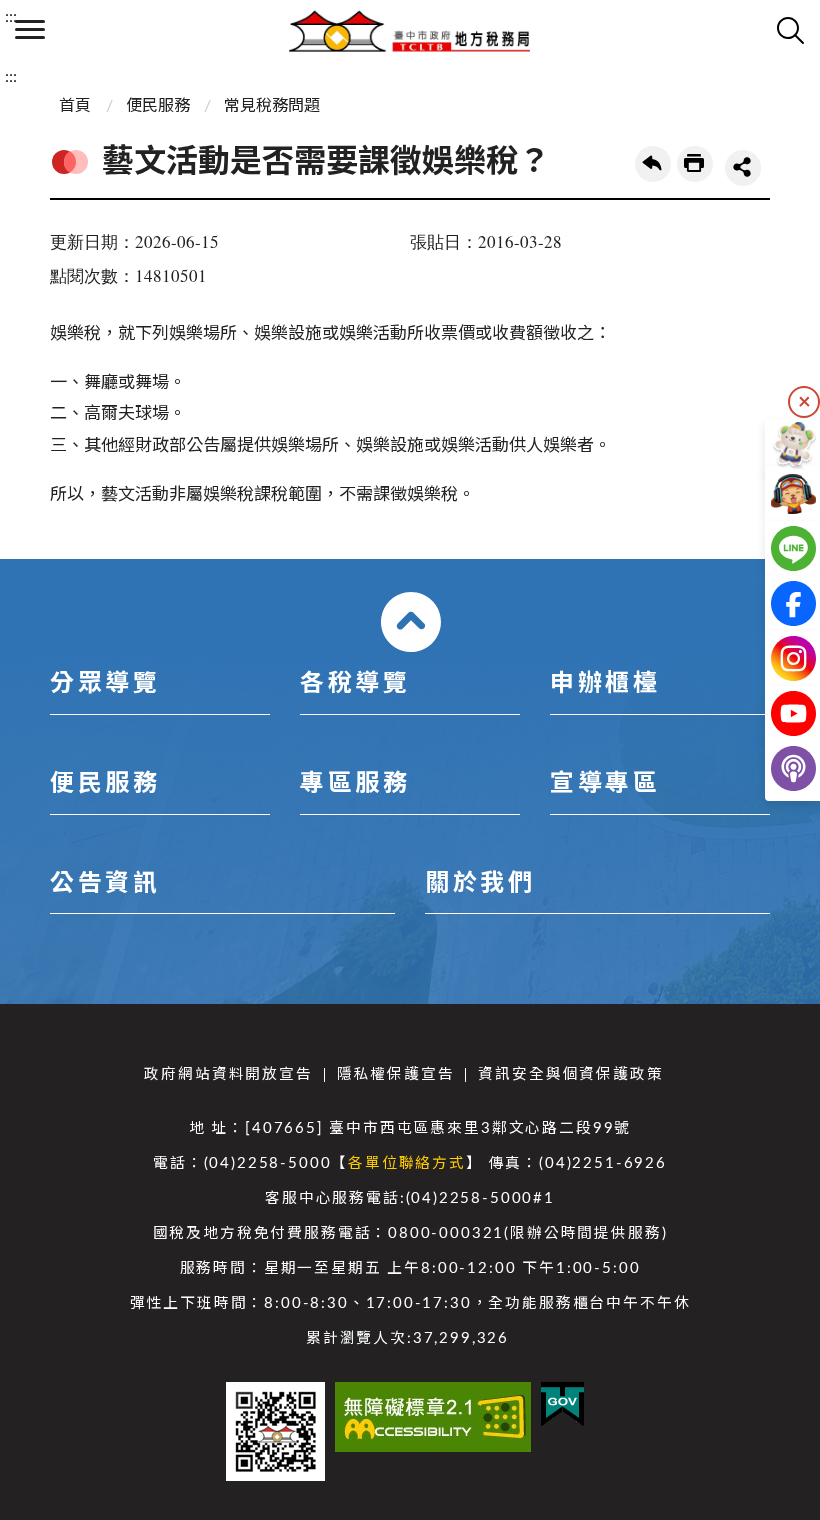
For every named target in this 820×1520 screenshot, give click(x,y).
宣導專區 (605, 784)
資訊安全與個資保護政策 (570, 1074)
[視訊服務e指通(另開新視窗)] (777, 493)
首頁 (75, 106)
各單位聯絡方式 (407, 1163)
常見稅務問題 (272, 106)
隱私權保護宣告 (396, 1074)
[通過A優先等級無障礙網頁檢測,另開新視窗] (433, 1417)
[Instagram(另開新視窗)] (777, 658)
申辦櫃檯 (605, 684)
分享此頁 (743, 168)
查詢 (790, 30)
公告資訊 (105, 884)
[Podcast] (777, 768)
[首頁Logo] (409, 30)
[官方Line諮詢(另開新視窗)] (777, 548)
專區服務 (355, 784)
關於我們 (480, 884)
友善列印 (695, 164)
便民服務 (158, 106)
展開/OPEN (411, 622)
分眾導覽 (105, 684)
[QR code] (275, 1431)
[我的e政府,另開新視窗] (562, 1404)
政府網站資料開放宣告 (228, 1074)
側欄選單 (30, 30)
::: (11, 17)
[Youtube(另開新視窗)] (777, 713)
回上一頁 (653, 164)
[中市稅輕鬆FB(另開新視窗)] (777, 603)
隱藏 (804, 402)
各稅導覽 (355, 684)
